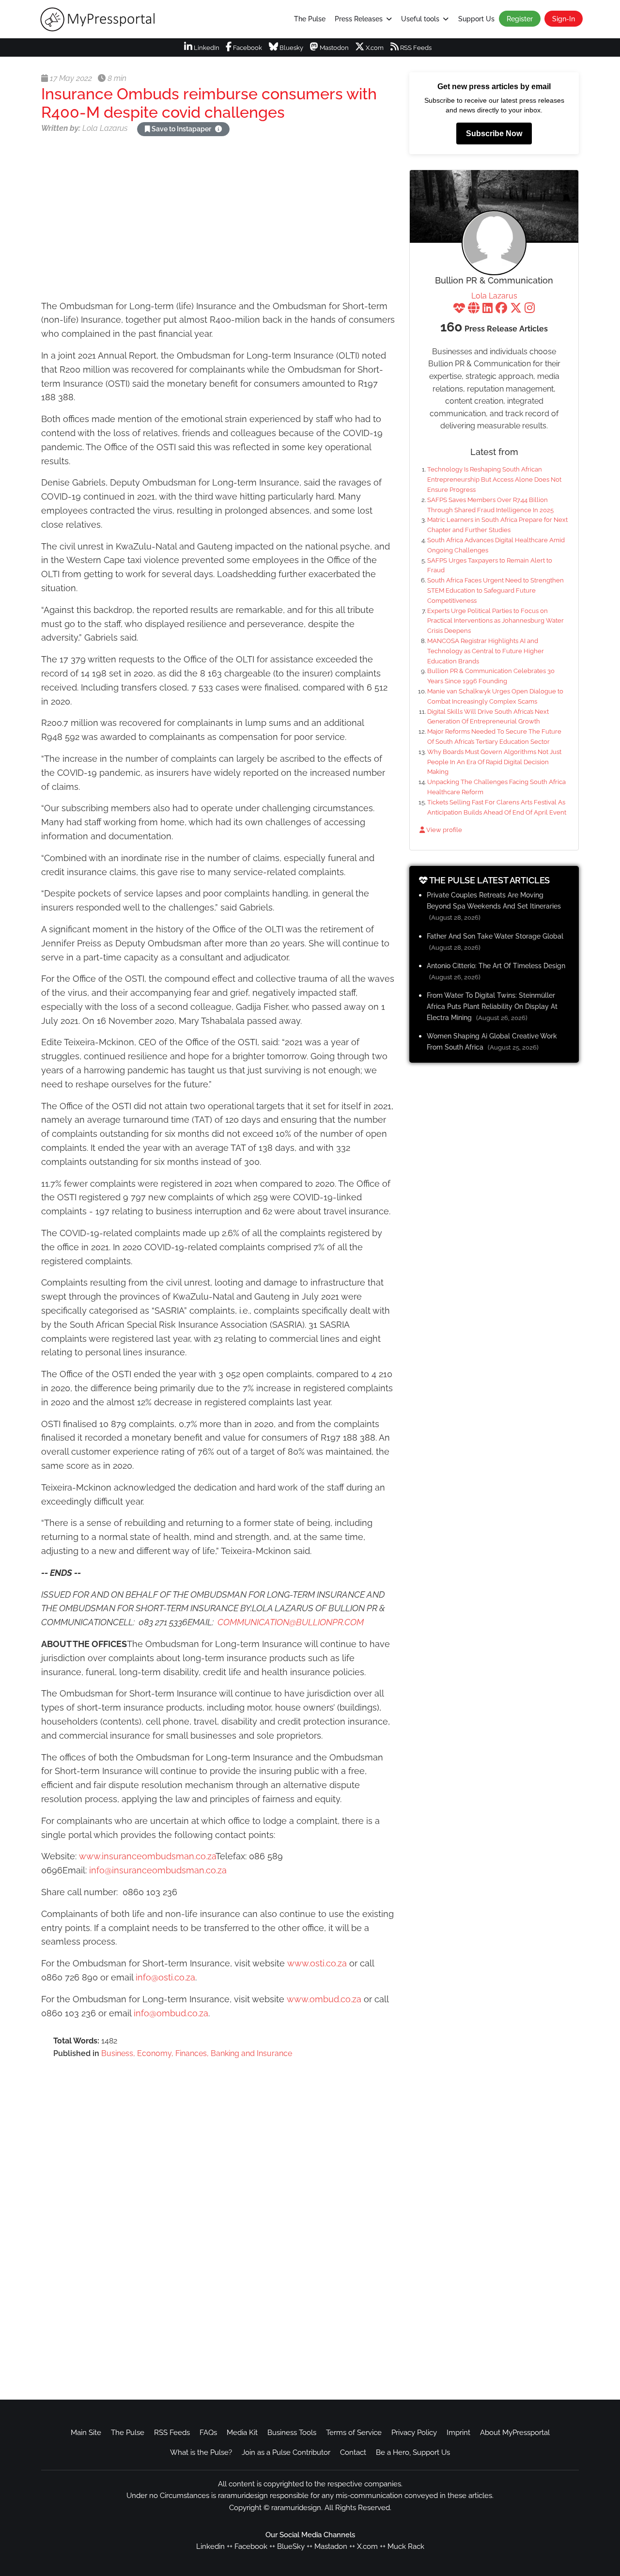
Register (520, 19)
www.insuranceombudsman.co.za (147, 1856)
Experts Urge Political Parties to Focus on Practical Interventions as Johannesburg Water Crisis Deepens (496, 621)
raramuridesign (296, 2508)
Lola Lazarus (494, 296)
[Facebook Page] (501, 309)
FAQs (208, 2433)
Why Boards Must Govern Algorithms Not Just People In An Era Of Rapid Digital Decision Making (494, 762)
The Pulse (310, 19)
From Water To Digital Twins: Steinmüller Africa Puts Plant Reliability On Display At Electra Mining (492, 1006)
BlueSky (291, 2546)
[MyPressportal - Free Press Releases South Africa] (100, 19)
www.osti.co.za (317, 1963)
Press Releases (359, 19)
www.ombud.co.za (324, 1999)
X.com (374, 48)
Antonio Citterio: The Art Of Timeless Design (496, 966)
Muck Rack (406, 2546)
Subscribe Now (494, 134)
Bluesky (291, 48)
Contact (353, 2452)
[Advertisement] (218, 220)
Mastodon (333, 48)
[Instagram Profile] (530, 309)
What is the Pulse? (201, 2452)
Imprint (458, 2433)
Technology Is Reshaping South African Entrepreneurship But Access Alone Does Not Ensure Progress (494, 479)
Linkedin (210, 2546)
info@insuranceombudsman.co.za (158, 1870)
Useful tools (420, 19)
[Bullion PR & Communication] (494, 243)
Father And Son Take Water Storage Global (495, 936)
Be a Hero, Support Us (413, 2452)
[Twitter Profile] (516, 309)
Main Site (86, 2433)
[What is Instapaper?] (218, 129)
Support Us (476, 19)
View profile (443, 830)
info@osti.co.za (165, 1977)
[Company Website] (474, 309)
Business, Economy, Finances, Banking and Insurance (197, 2053)
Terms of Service (354, 2433)
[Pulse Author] (459, 309)
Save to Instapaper (181, 129)
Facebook (247, 48)
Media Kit (242, 2433)
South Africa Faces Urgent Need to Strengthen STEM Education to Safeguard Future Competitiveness (496, 590)
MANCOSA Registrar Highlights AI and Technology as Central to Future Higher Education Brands (486, 651)
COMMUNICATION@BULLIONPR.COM (291, 1622)
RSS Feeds (415, 48)
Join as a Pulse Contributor (286, 2452)
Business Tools (292, 2433)
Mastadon (331, 2546)
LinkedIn (206, 48)
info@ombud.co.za (171, 2013)
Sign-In (564, 19)
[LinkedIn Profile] (488, 309)
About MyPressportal (515, 2433)
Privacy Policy (414, 2433)
